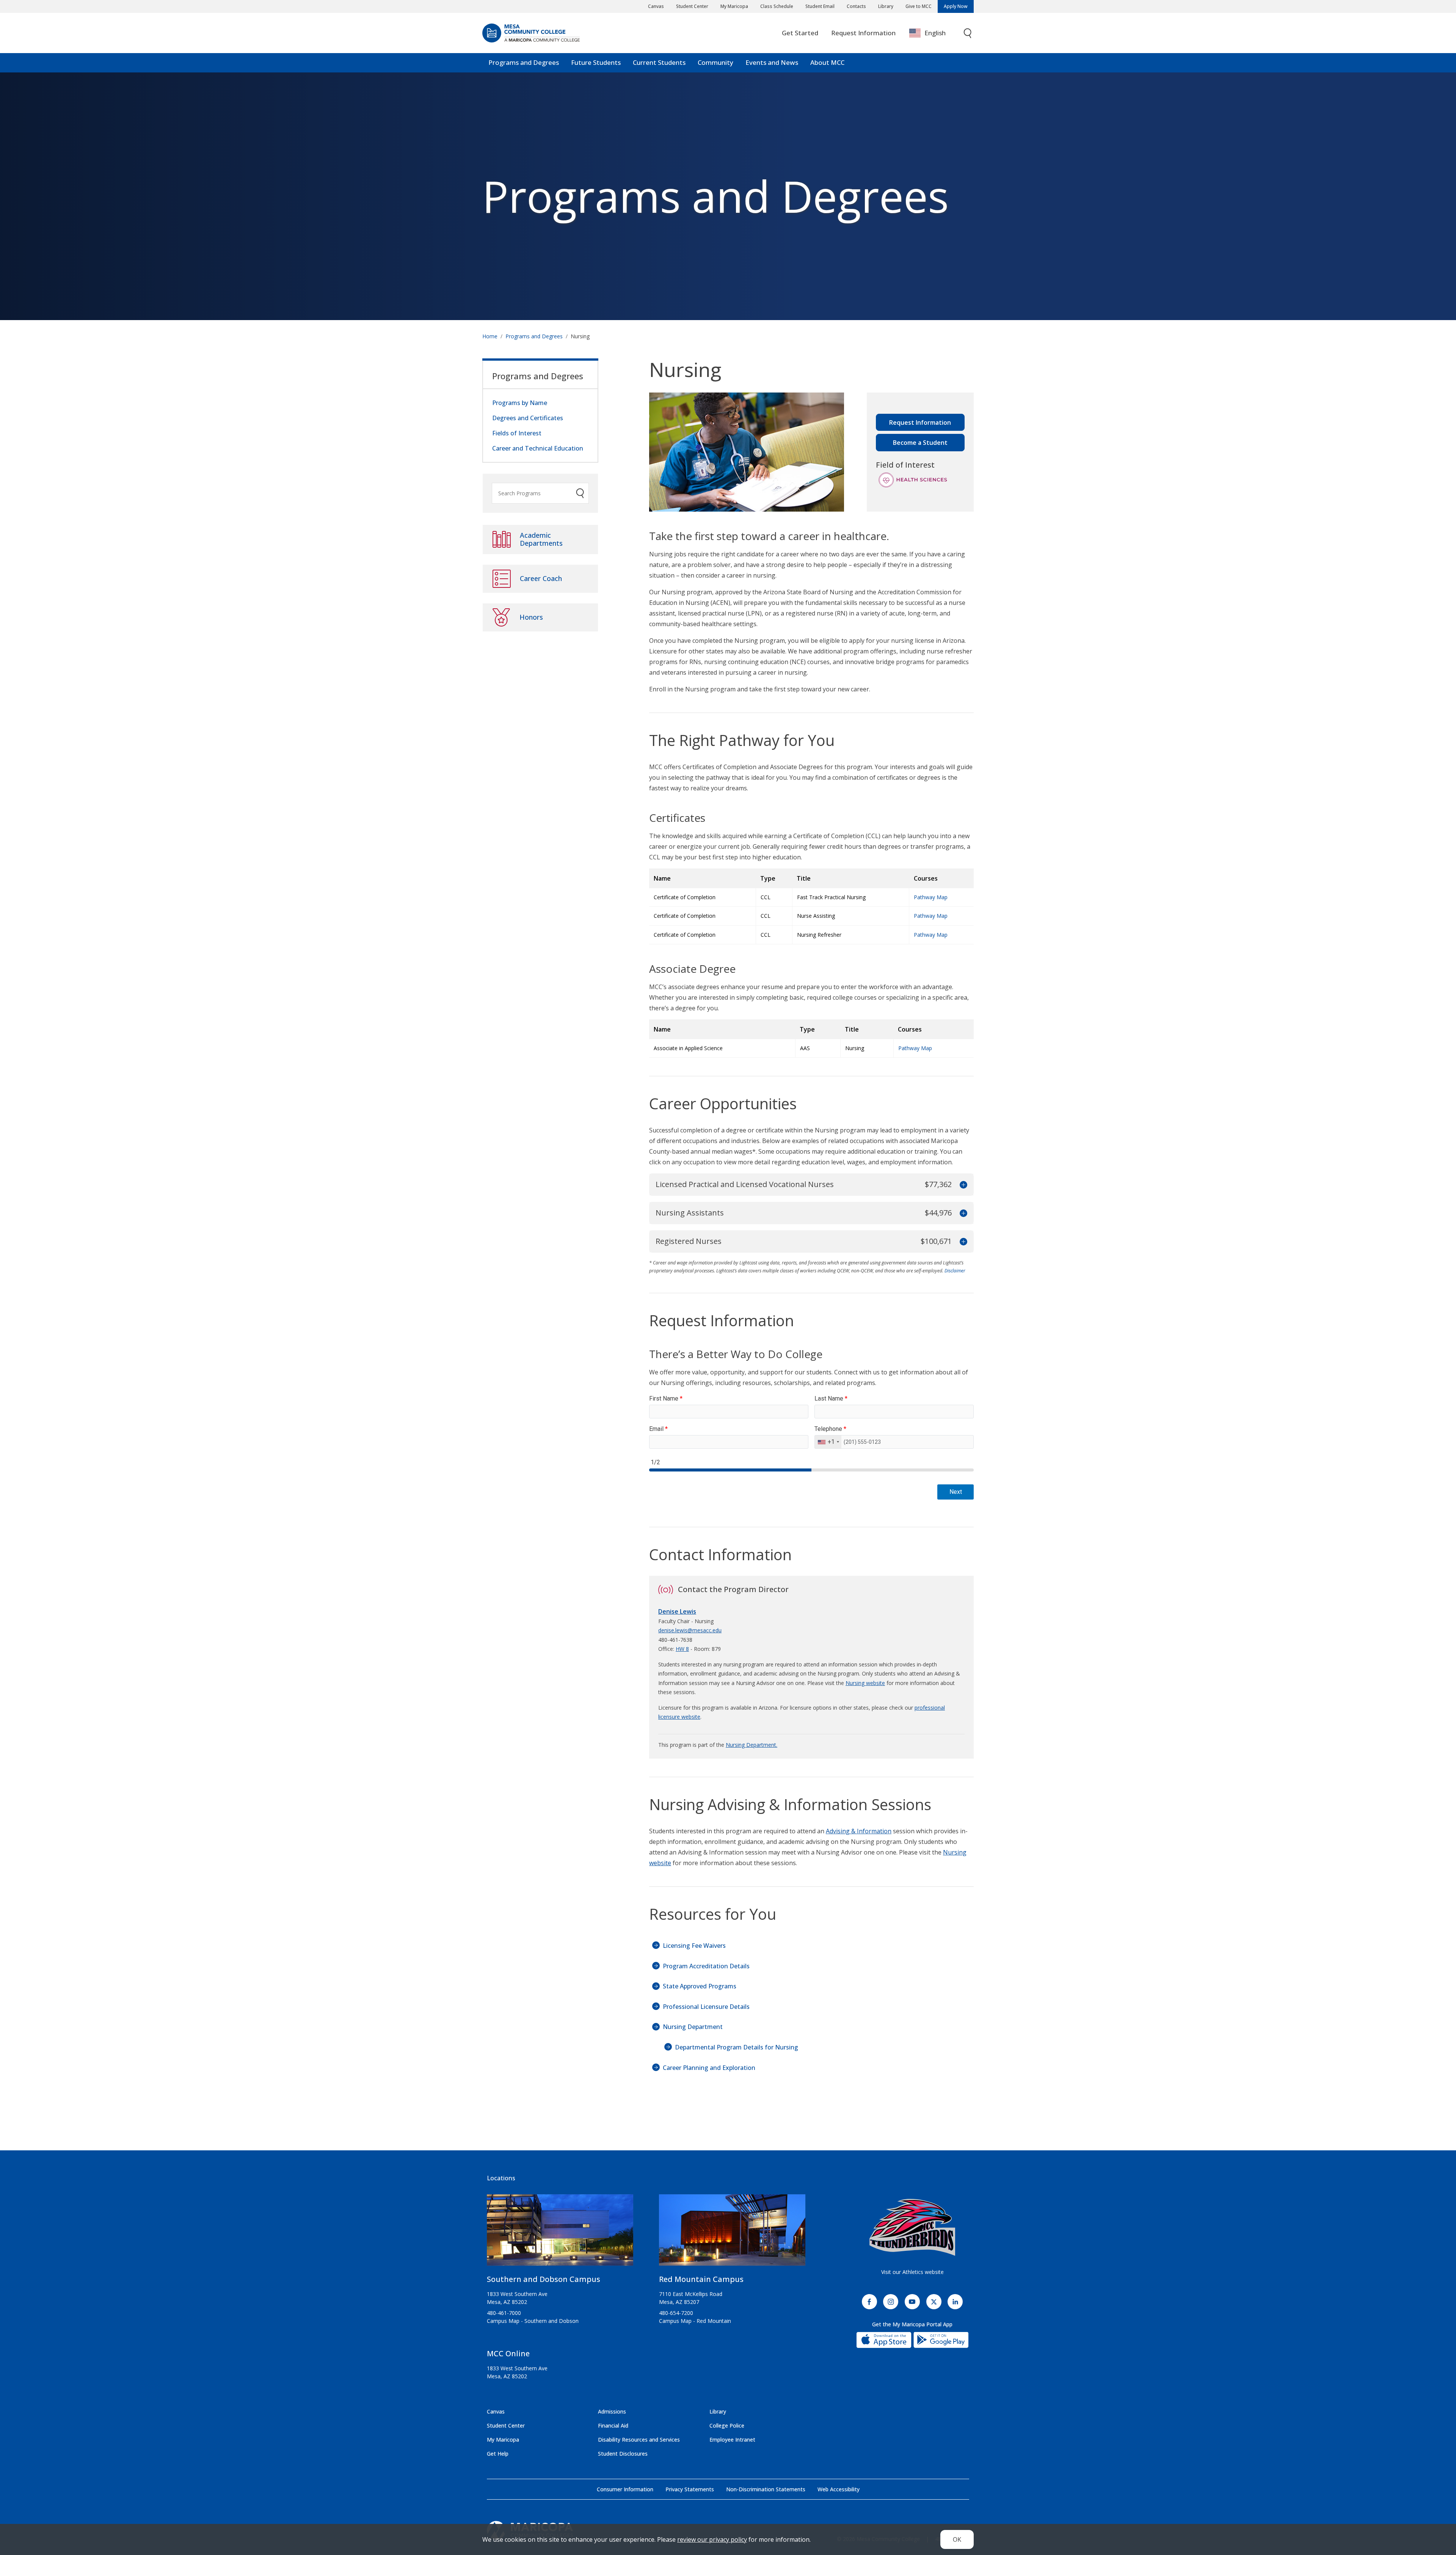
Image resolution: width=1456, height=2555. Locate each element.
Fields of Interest (517, 433)
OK (957, 2539)
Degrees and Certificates (528, 418)
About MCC (827, 62)
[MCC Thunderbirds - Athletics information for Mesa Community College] (912, 2227)
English (935, 33)
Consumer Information (625, 2489)
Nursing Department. (752, 1745)
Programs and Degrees (524, 62)
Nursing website (865, 1683)
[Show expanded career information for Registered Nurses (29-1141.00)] (963, 1241)
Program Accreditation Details (706, 1966)
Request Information (863, 33)
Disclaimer (955, 1271)
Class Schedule (777, 6)
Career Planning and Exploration (709, 2068)
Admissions (612, 2411)
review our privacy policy (712, 2539)
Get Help (498, 2454)
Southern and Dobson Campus (544, 2279)
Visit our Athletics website (912, 2272)
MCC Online (508, 2353)
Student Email (820, 6)
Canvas (656, 6)
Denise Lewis (677, 1611)
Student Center (692, 6)
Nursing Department (693, 2027)
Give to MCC (919, 6)
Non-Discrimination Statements (766, 2489)
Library (886, 6)
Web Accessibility (839, 2489)
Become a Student (920, 443)
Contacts (856, 6)
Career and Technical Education (538, 448)
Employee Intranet (732, 2440)
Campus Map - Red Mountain (695, 2321)
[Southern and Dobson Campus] (560, 2233)
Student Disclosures (623, 2454)
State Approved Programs (700, 1986)
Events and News (772, 62)
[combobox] (933, 33)
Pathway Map (931, 897)
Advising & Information (859, 1831)
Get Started (800, 33)
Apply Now (956, 6)
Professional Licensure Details (706, 2007)
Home (490, 336)
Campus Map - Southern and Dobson (533, 2321)
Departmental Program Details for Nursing (737, 2047)
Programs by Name (520, 403)
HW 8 (682, 1649)
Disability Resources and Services (639, 2440)
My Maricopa (734, 6)
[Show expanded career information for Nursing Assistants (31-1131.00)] (963, 1213)
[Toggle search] (968, 33)
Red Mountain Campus (701, 2279)
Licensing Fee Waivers (694, 1946)
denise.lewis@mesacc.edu (690, 1630)
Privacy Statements (690, 2489)
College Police (727, 2425)
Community (715, 62)
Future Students (596, 62)
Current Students (659, 62)
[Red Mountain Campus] (732, 2233)
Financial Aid (613, 2425)
